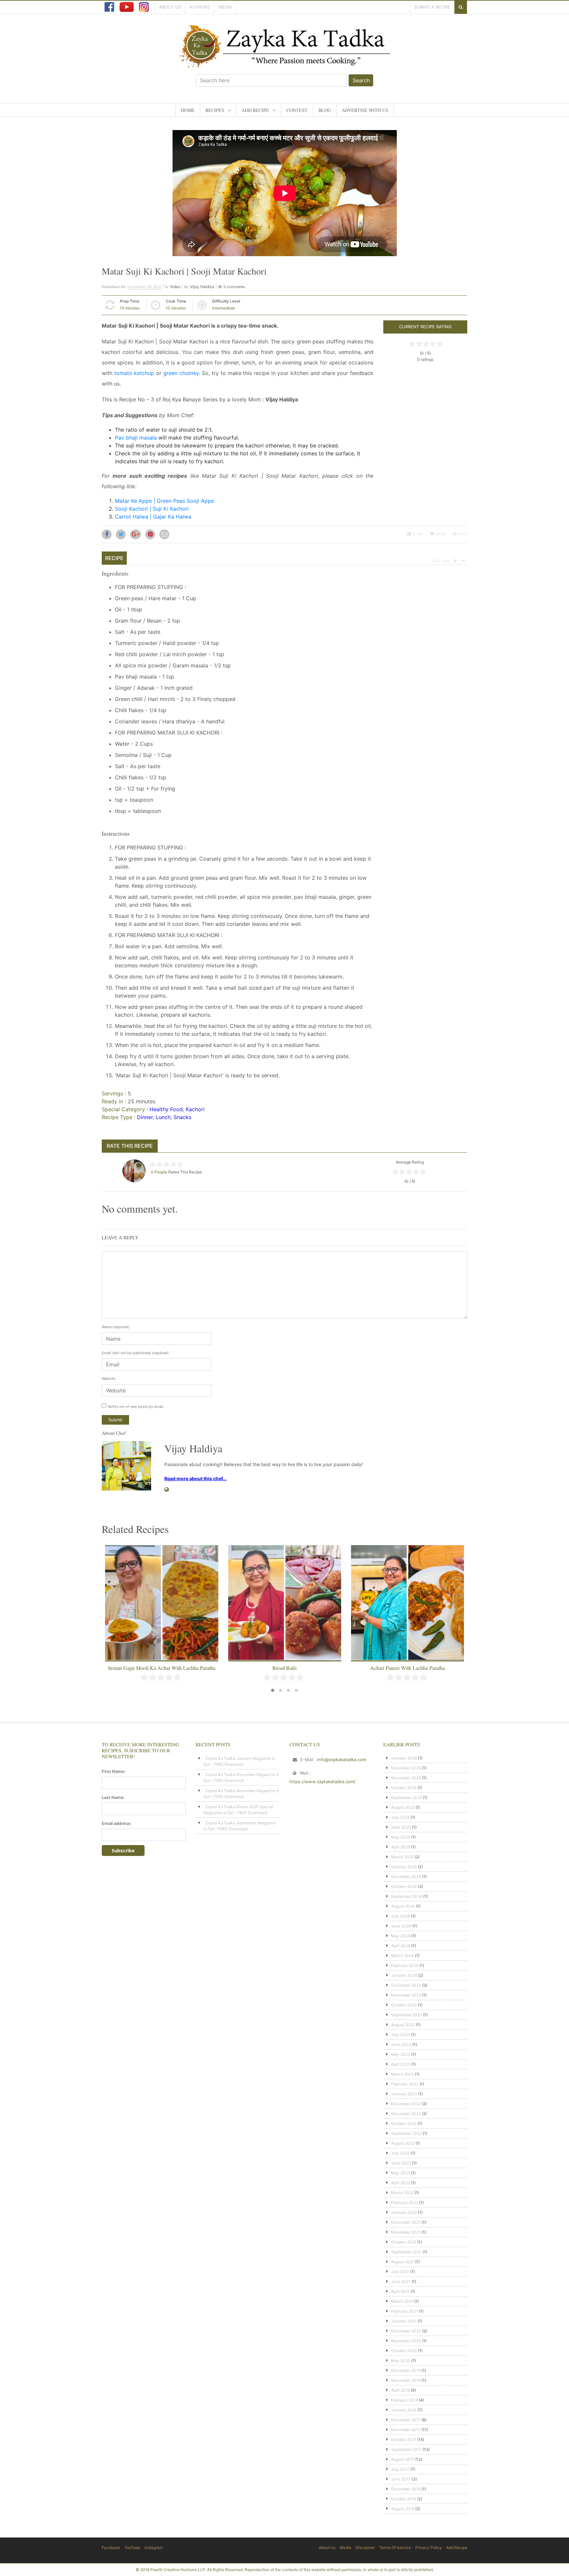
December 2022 (406, 2104)
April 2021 (400, 2291)
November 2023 (406, 1995)
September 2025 (406, 1798)
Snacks (182, 1117)
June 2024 (401, 1926)
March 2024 (403, 1956)
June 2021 (401, 2281)
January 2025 (404, 1867)
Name (116, 1327)
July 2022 (400, 2153)
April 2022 (401, 2183)
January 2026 (404, 1758)
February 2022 (405, 2202)
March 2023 (403, 2074)
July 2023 (401, 2035)
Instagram (154, 2548)
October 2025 (404, 1788)
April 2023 (401, 2064)
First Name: (114, 1771)
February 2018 (405, 2400)
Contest (297, 110)
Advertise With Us (365, 110)
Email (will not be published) (135, 1353)
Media (225, 7)
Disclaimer (365, 2548)
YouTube (132, 2548)
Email (417, 534)
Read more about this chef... (195, 1478)
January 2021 (404, 2321)
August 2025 (403, 1807)
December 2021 (406, 2222)
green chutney (181, 373)
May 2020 (401, 2361)
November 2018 (406, 2380)
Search (361, 80)
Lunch (163, 1117)
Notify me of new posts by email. (136, 1407)
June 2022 (401, 2163)
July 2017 (400, 2469)
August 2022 (403, 2143)
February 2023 (405, 2084)
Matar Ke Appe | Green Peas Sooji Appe (164, 501)
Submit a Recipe (432, 7)
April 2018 (400, 2390)
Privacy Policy (429, 2548)
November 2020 (406, 2341)
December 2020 (406, 2331)
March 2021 (402, 2301)
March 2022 (402, 2193)
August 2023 (403, 2025)
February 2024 (405, 1965)
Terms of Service (395, 2548)
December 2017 (406, 2420)
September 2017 (406, 2449)
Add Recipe (255, 110)
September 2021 (406, 2252)
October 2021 (404, 2242)
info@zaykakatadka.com (342, 1759)
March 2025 (402, 1857)
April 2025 (401, 1847)
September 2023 (407, 2015)
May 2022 (401, 2173)
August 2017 (403, 2459)
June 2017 (401, 2479)
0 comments (234, 287)
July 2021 (400, 2272)
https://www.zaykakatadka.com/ (323, 1782)
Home (188, 110)
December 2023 (406, 1985)
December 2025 (406, 1768)
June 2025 (401, 1827)
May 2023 (401, 2054)
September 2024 (407, 1896)
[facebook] (109, 7)
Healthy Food (166, 1109)
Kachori (195, 1109)
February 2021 (405, 2311)
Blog (325, 110)
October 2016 (404, 2499)
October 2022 (404, 2123)
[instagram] (144, 7)
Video (175, 287)
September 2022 (406, 2133)
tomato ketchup (134, 373)
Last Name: (113, 1797)
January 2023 (404, 2094)
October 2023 (404, 2005)
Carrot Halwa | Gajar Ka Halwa (153, 517)
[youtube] (127, 7)
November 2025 (406, 1778)
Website (108, 1379)
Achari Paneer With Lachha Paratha (285, 1668)
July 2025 (400, 1817)
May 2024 (401, 1936)
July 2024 (401, 1916)
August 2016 (403, 2509)
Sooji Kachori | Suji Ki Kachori (152, 509)
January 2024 (404, 1975)
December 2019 (406, 2370)
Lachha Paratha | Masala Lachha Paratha (408, 1668)
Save (440, 534)
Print (462, 534)
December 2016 (406, 2489)
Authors (200, 7)
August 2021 (403, 2262)
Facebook (111, 2548)
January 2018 (404, 2410)
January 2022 (404, 2212)
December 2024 (406, 1877)
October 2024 (404, 1886)
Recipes (215, 110)
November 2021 (406, 2232)
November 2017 (406, 2430)
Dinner (145, 1117)
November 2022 (406, 2114)
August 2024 (403, 1906)
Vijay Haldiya (202, 287)
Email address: (117, 1823)
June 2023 (401, 2044)
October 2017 (404, 2440)
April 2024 (401, 1946)
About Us (170, 7)
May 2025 (401, 1837)
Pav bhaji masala (136, 438)
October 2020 (404, 2351)
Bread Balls (162, 1668)
